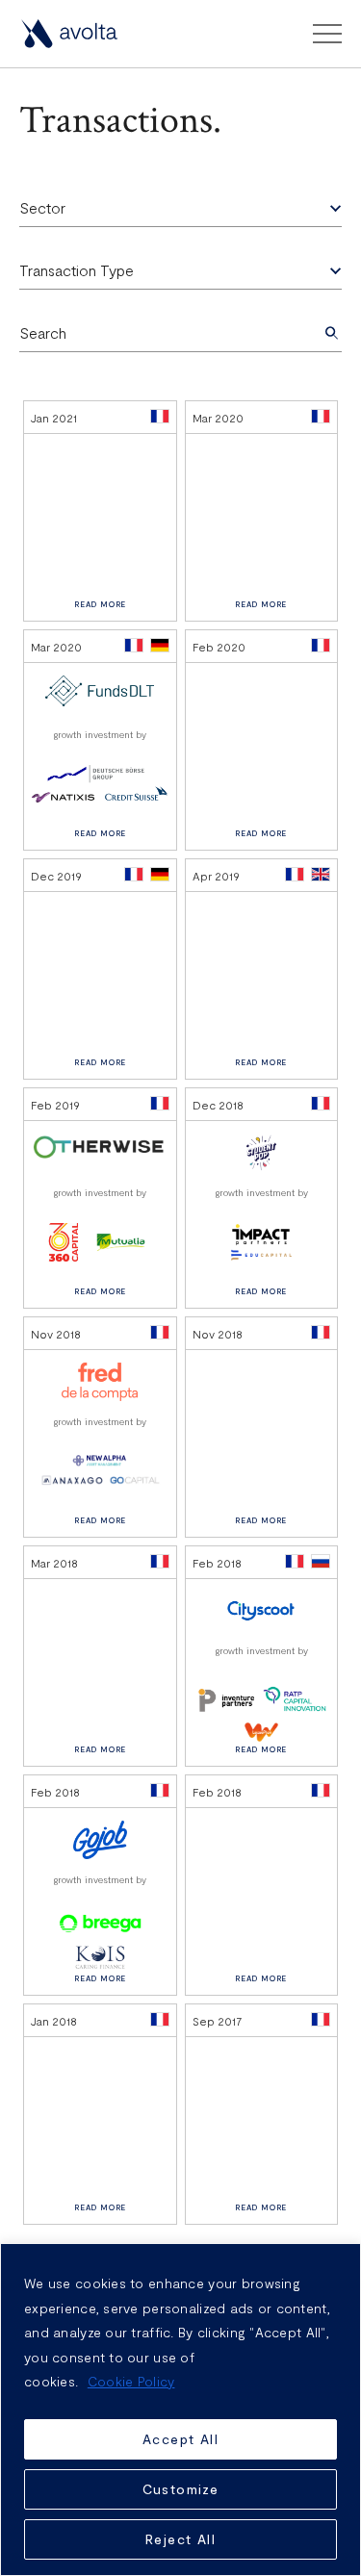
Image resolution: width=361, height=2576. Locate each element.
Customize (181, 2489)
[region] (180, 2410)
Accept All (180, 2439)
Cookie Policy (131, 2381)
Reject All (180, 2539)
